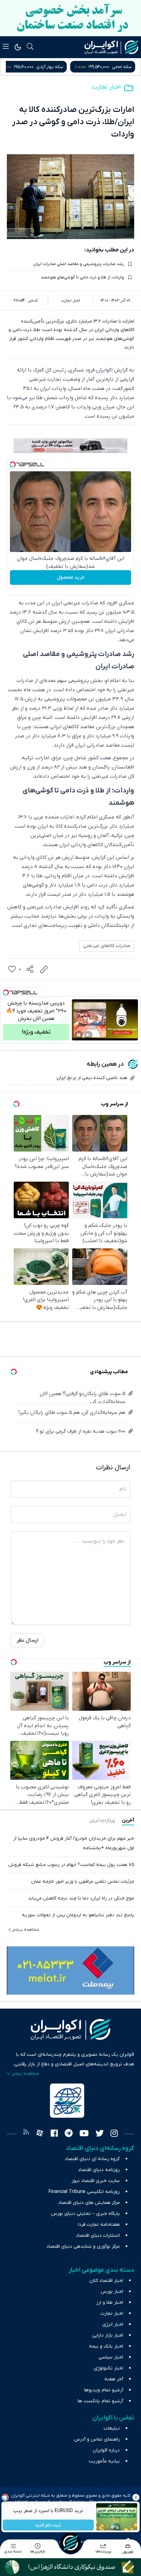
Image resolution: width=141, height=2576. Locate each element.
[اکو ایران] (111, 47)
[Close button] (136, 2497)
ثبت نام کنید (48, 2525)
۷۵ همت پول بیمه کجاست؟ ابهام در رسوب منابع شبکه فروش (71, 1865)
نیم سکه (42, 67)
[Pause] (79, 1035)
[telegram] (69, 2134)
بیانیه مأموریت (104, 2461)
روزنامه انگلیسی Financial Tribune (84, 2192)
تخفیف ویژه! (36, 1032)
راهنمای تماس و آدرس (97, 2439)
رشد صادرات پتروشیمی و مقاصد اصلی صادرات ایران (79, 264)
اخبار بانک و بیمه (106, 2346)
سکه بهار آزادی (118, 67)
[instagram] (114, 2134)
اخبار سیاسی (111, 2357)
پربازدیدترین (102, 1820)
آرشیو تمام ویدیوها (104, 2390)
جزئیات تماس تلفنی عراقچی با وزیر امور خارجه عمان (83, 1882)
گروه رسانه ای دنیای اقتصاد (92, 2159)
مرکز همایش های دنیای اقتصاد (89, 2203)
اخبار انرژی (113, 2324)
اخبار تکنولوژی (108, 2368)
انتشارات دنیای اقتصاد (98, 2236)
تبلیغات (112, 2428)
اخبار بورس (112, 2292)
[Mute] (88, 1035)
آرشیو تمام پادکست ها (100, 2401)
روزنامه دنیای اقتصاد (99, 2170)
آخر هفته (114, 2379)
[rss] (26, 2134)
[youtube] (84, 2134)
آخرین (128, 1820)
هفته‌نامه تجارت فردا (99, 2225)
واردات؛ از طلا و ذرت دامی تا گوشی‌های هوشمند (82, 277)
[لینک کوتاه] (44, 970)
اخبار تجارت (106, 87)
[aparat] (40, 2134)
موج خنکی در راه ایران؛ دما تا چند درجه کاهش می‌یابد (81, 1898)
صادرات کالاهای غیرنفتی (107, 946)
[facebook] (54, 2134)
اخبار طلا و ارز (110, 2303)
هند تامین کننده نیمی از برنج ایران (92, 1078)
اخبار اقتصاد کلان (106, 2281)
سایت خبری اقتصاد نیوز (96, 2181)
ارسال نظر (28, 1640)
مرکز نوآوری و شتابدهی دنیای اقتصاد (83, 2246)
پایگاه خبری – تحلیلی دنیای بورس (85, 2214)
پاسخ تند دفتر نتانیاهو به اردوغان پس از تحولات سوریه (78, 1915)
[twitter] (100, 2134)
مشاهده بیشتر (25, 1930)
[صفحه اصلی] (70, 2543)
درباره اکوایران (106, 2450)
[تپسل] (13, 464)
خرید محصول (71, 577)
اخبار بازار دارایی (108, 2335)
